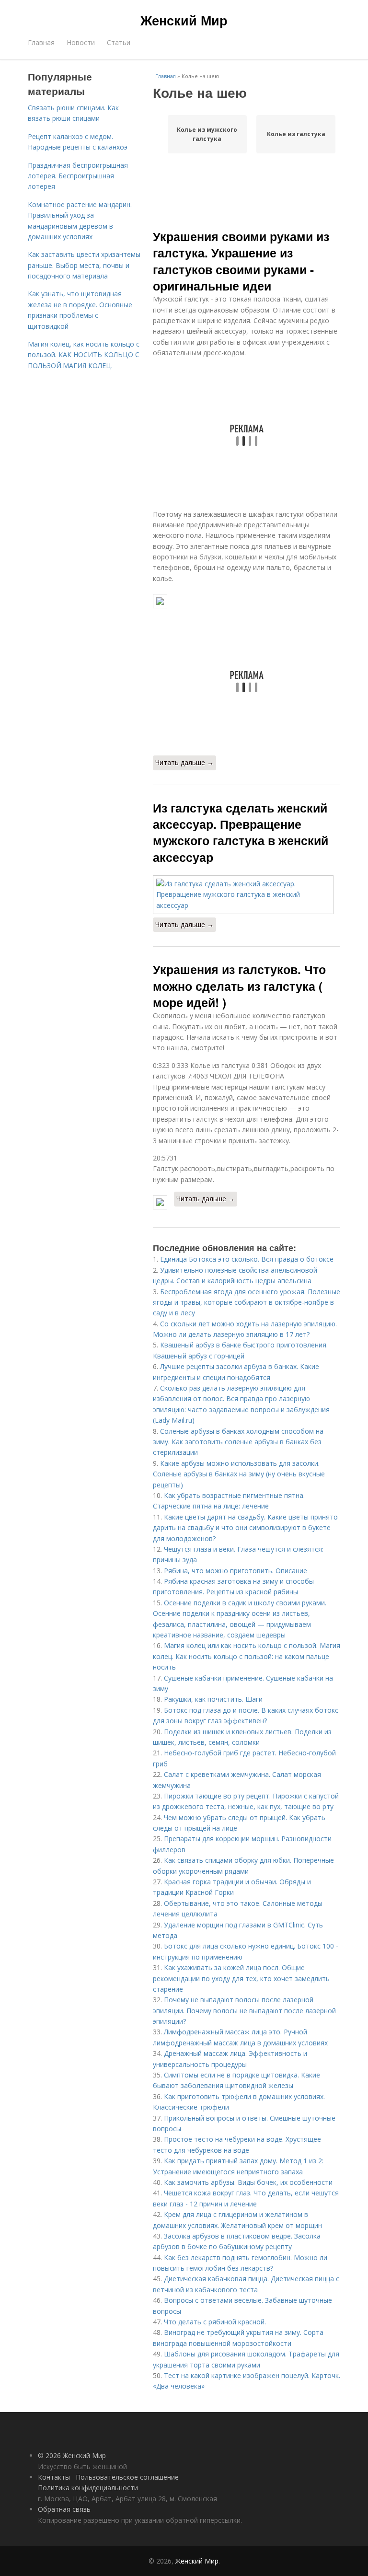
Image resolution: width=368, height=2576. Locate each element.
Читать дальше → (184, 762)
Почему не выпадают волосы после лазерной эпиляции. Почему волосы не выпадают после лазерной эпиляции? (244, 2010)
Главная (41, 42)
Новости (81, 42)
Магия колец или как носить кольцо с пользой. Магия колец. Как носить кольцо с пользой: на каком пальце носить (247, 1656)
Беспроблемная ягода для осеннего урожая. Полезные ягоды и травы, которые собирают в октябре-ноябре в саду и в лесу (247, 1302)
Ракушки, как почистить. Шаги (213, 1699)
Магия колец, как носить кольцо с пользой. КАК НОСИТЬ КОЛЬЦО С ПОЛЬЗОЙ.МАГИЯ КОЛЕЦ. (84, 355)
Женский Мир (184, 20)
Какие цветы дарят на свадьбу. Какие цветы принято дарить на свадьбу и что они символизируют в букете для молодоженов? (245, 1528)
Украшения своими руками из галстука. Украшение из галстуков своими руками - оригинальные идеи (241, 261)
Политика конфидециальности (88, 2488)
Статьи (119, 42)
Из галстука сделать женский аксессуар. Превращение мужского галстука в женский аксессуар (241, 832)
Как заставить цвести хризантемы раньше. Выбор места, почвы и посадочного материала (84, 265)
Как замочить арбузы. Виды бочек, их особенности (248, 2182)
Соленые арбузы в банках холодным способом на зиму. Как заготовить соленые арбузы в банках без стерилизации (238, 1442)
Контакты (54, 2477)
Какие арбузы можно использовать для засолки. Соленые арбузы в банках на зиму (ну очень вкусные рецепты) (239, 1474)
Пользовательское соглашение (127, 2477)
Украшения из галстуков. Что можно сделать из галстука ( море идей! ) (239, 986)
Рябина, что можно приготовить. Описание (236, 1571)
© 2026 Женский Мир (72, 2455)
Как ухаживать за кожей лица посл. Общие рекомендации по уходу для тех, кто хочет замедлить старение (241, 1978)
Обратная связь (64, 2509)
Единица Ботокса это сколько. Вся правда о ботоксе (247, 1259)
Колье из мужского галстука (207, 134)
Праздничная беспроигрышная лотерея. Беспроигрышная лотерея (78, 176)
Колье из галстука (296, 134)
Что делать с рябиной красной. (215, 2322)
